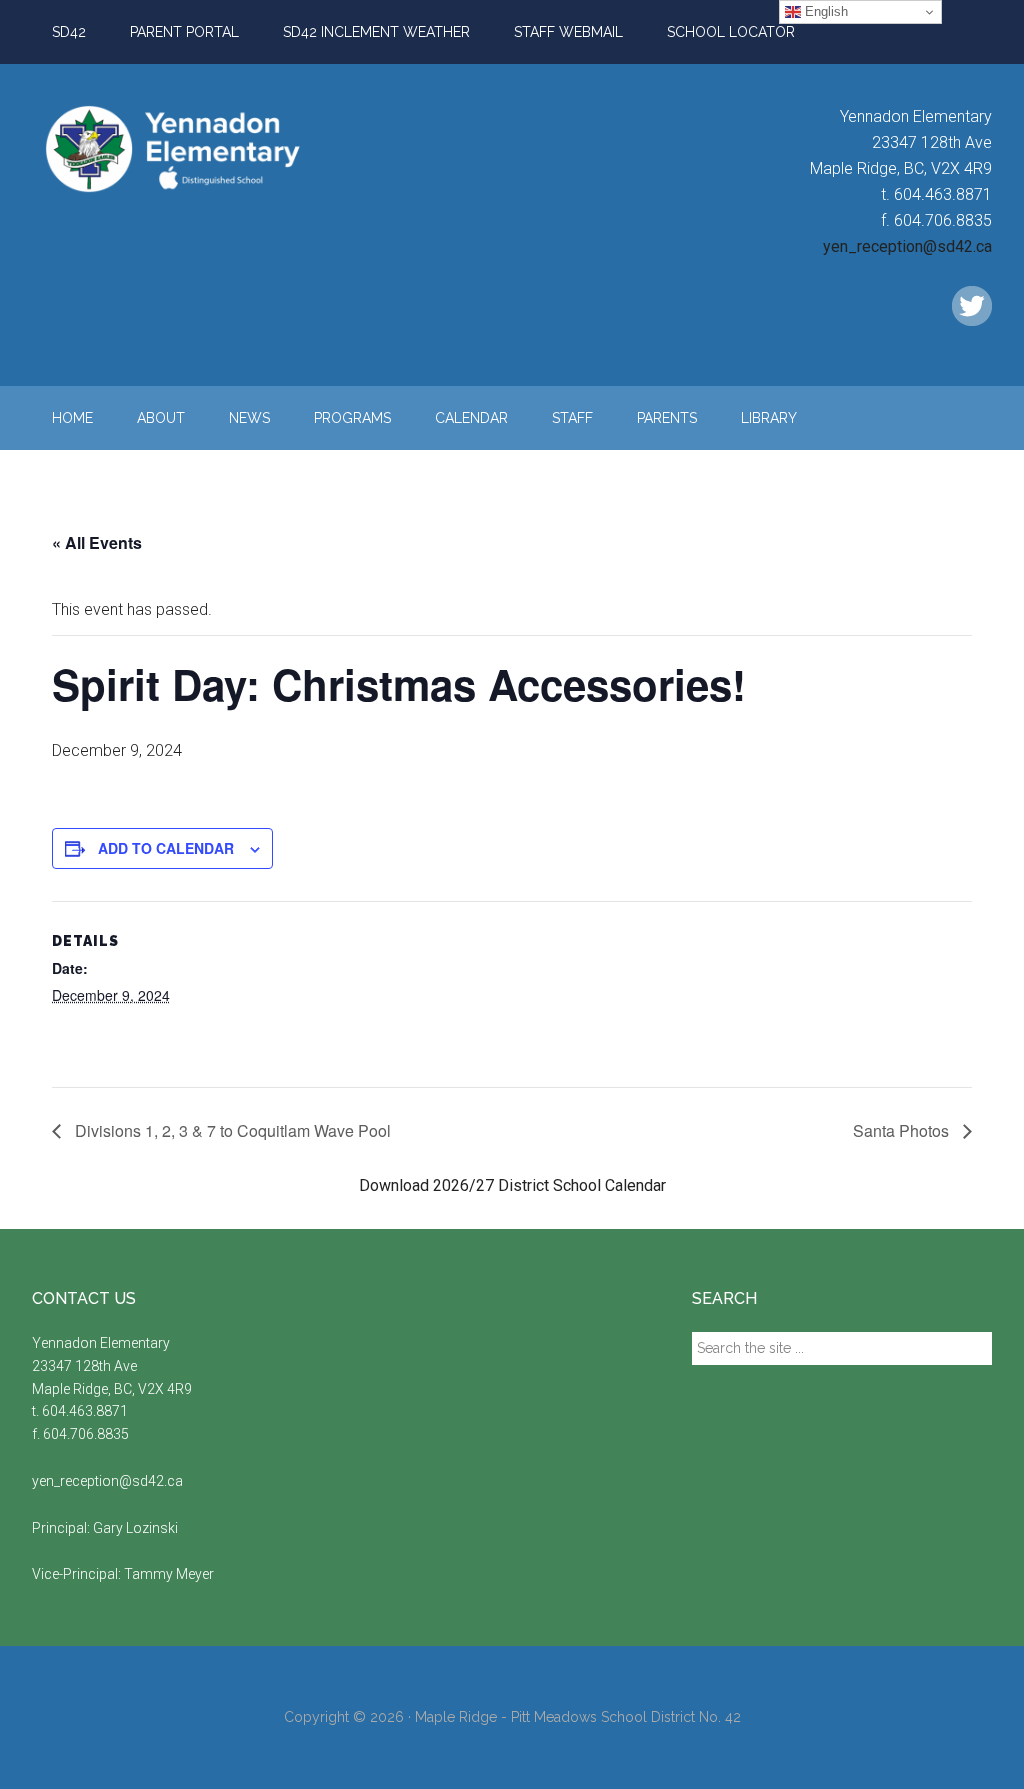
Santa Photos (903, 1130)
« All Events (97, 542)
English (824, 11)
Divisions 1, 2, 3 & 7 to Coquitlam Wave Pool (231, 1130)
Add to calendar (166, 848)
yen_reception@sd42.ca (907, 246)
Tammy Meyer (169, 1574)
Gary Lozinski (135, 1528)
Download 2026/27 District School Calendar (512, 1185)
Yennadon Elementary (222, 149)
